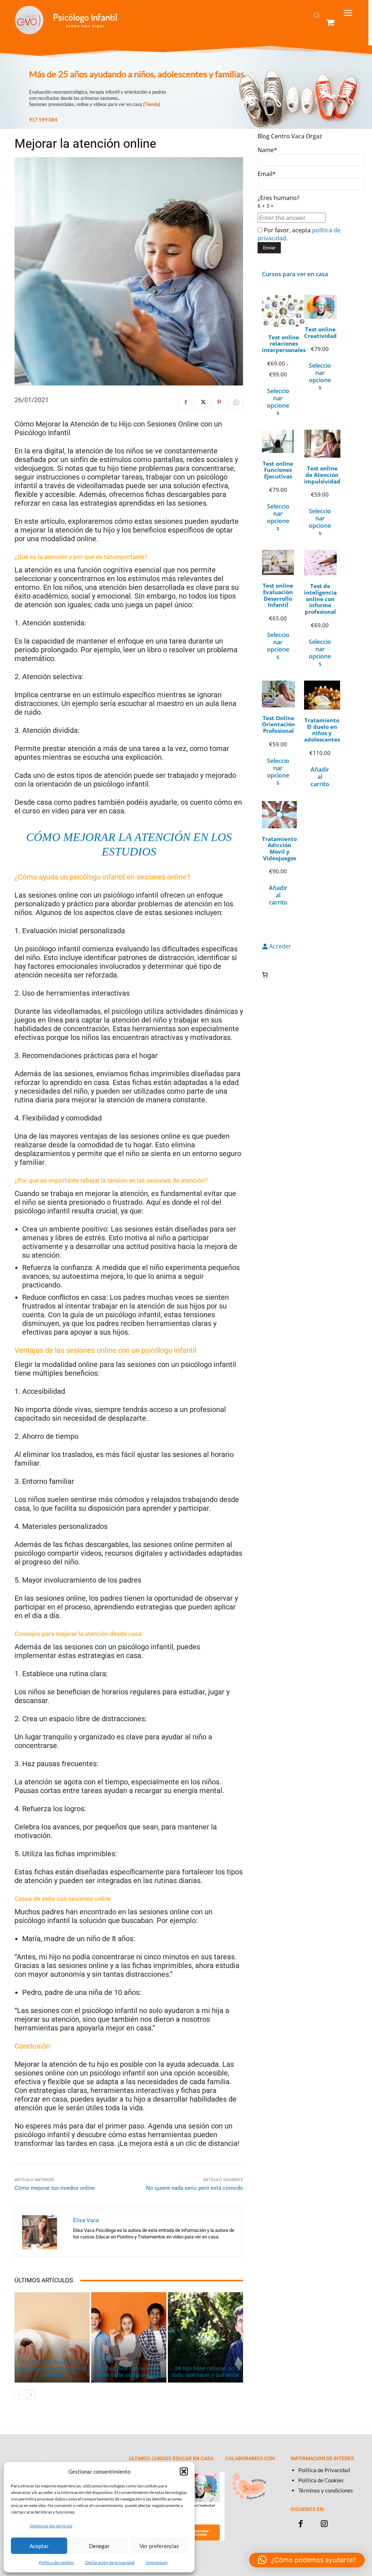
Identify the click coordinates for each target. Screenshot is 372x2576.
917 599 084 (43, 120)
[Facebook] (186, 402)
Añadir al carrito (320, 777)
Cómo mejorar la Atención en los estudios (129, 844)
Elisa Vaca (86, 2220)
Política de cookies (56, 2562)
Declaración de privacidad (110, 2562)
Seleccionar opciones (278, 402)
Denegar (99, 2546)
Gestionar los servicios (51, 2526)
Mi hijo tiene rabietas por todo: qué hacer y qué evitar (206, 2372)
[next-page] (31, 2395)
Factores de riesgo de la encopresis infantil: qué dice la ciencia (52, 2368)
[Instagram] (324, 2524)
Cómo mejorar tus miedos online (55, 2188)
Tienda (152, 104)
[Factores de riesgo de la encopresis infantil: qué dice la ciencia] (52, 2337)
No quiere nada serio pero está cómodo (195, 2188)
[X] (202, 402)
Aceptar (39, 2546)
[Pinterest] (219, 402)
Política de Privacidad (324, 2470)
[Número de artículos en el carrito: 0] (265, 975)
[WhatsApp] (236, 402)
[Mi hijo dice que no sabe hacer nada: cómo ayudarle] (129, 2337)
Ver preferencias (159, 2546)
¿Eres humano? (278, 201)
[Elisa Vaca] (44, 2232)
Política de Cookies (321, 2480)
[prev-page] (19, 2395)
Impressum (157, 2562)
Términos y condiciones (326, 2490)
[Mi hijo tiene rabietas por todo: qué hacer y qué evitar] (205, 2337)
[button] (184, 2471)
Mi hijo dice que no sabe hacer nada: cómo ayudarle (129, 2372)
